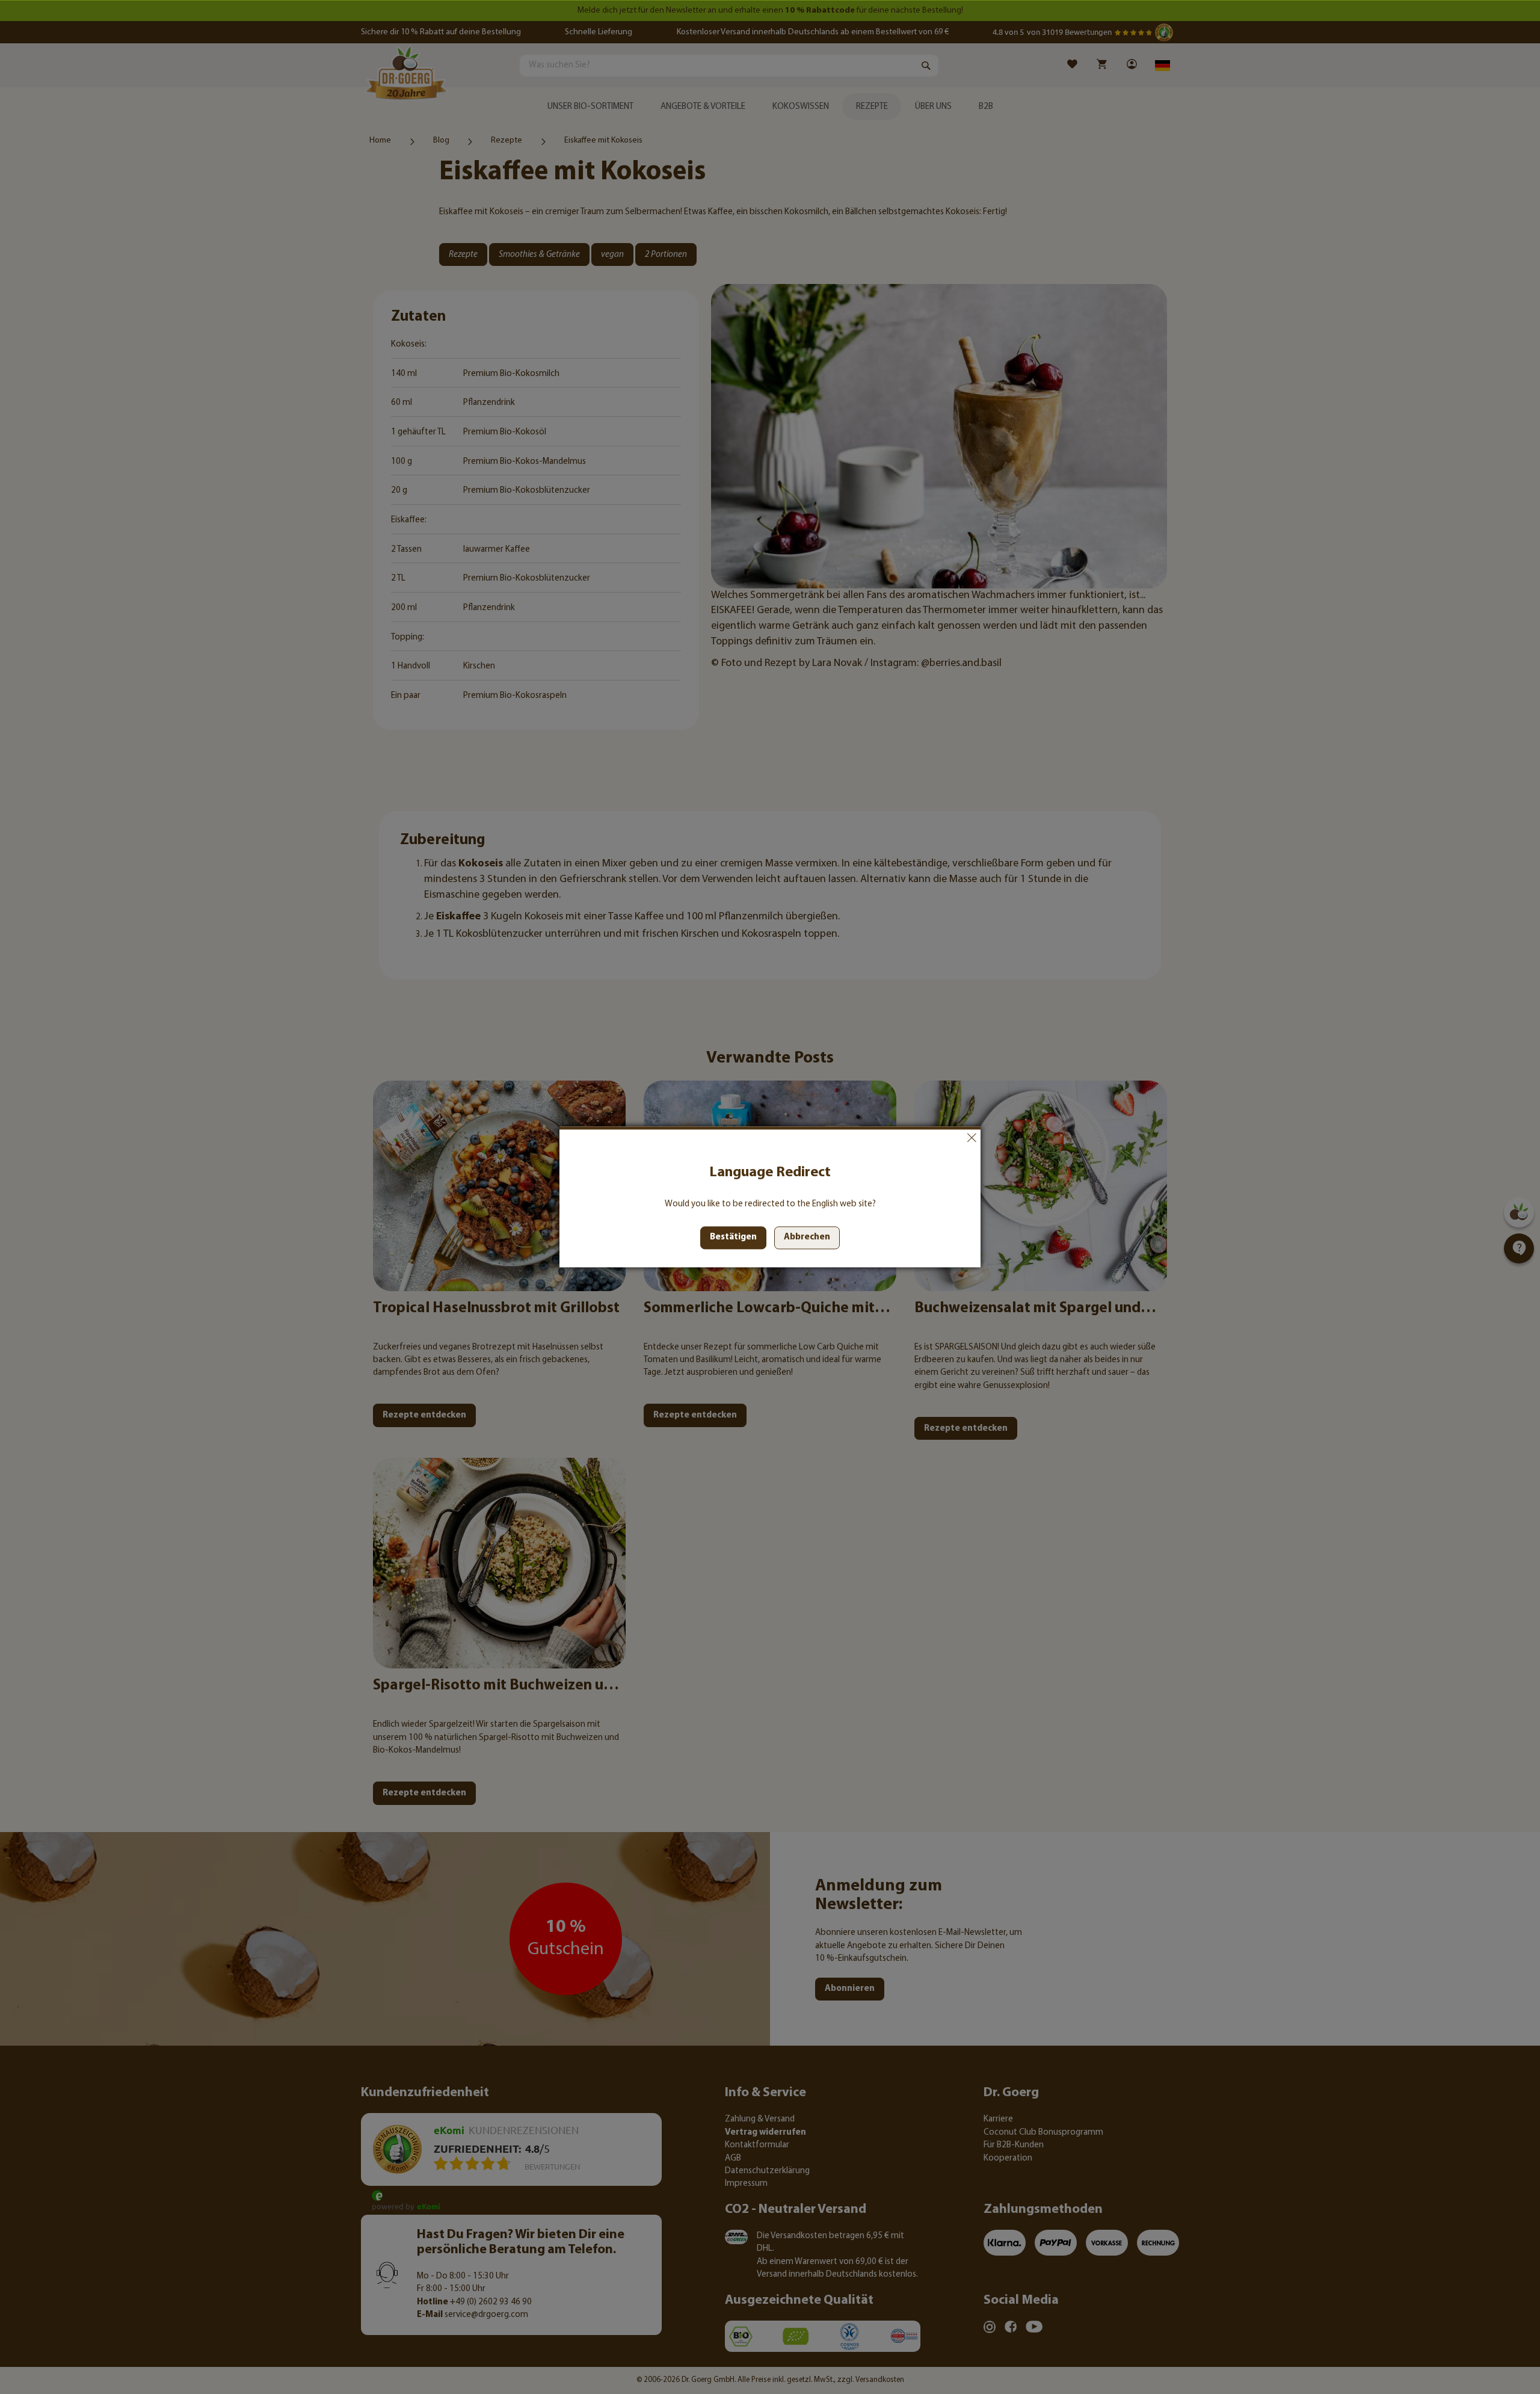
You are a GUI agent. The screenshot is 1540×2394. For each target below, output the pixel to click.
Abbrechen (972, 1138)
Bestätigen (733, 1238)
